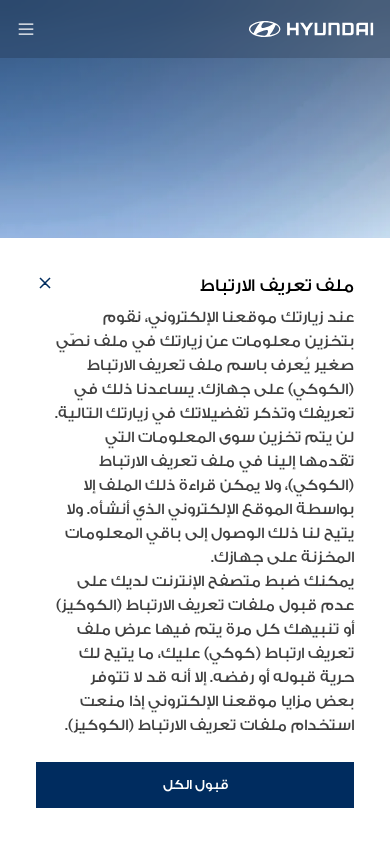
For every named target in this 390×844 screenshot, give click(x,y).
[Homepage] (311, 29)
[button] (45, 286)
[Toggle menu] (26, 29)
